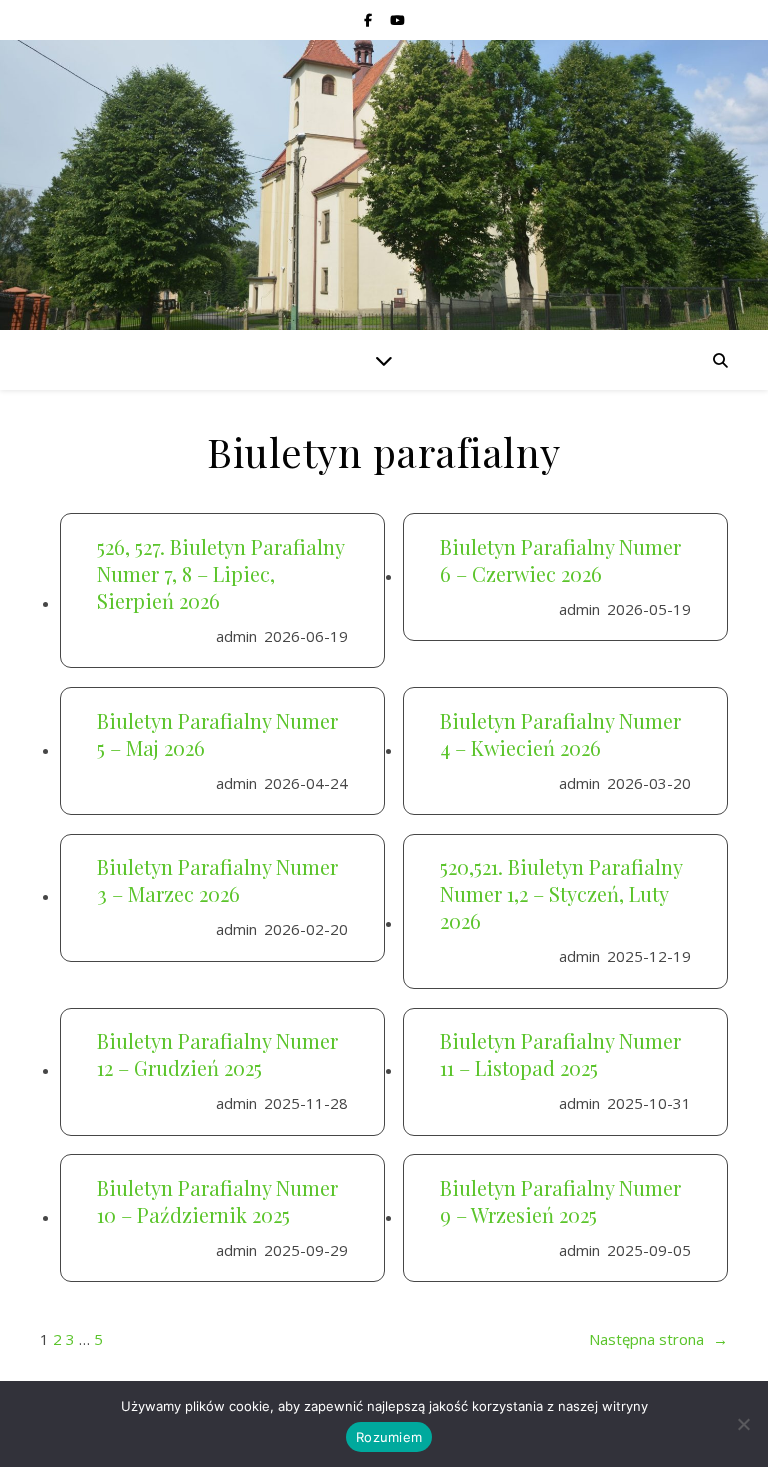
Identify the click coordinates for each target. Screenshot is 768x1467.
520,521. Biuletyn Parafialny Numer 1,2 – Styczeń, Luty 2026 (561, 893)
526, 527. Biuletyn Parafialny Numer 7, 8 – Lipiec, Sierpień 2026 (220, 573)
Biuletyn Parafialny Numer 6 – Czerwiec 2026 (560, 560)
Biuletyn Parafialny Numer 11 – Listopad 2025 (560, 1054)
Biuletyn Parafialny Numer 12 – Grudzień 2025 (217, 1054)
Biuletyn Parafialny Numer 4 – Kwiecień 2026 (560, 734)
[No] (743, 1424)
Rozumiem (389, 1437)
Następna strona (658, 1339)
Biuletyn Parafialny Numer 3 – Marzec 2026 (217, 880)
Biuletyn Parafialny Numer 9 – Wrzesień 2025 (560, 1201)
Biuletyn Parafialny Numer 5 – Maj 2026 (217, 734)
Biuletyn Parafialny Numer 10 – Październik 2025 (217, 1201)
